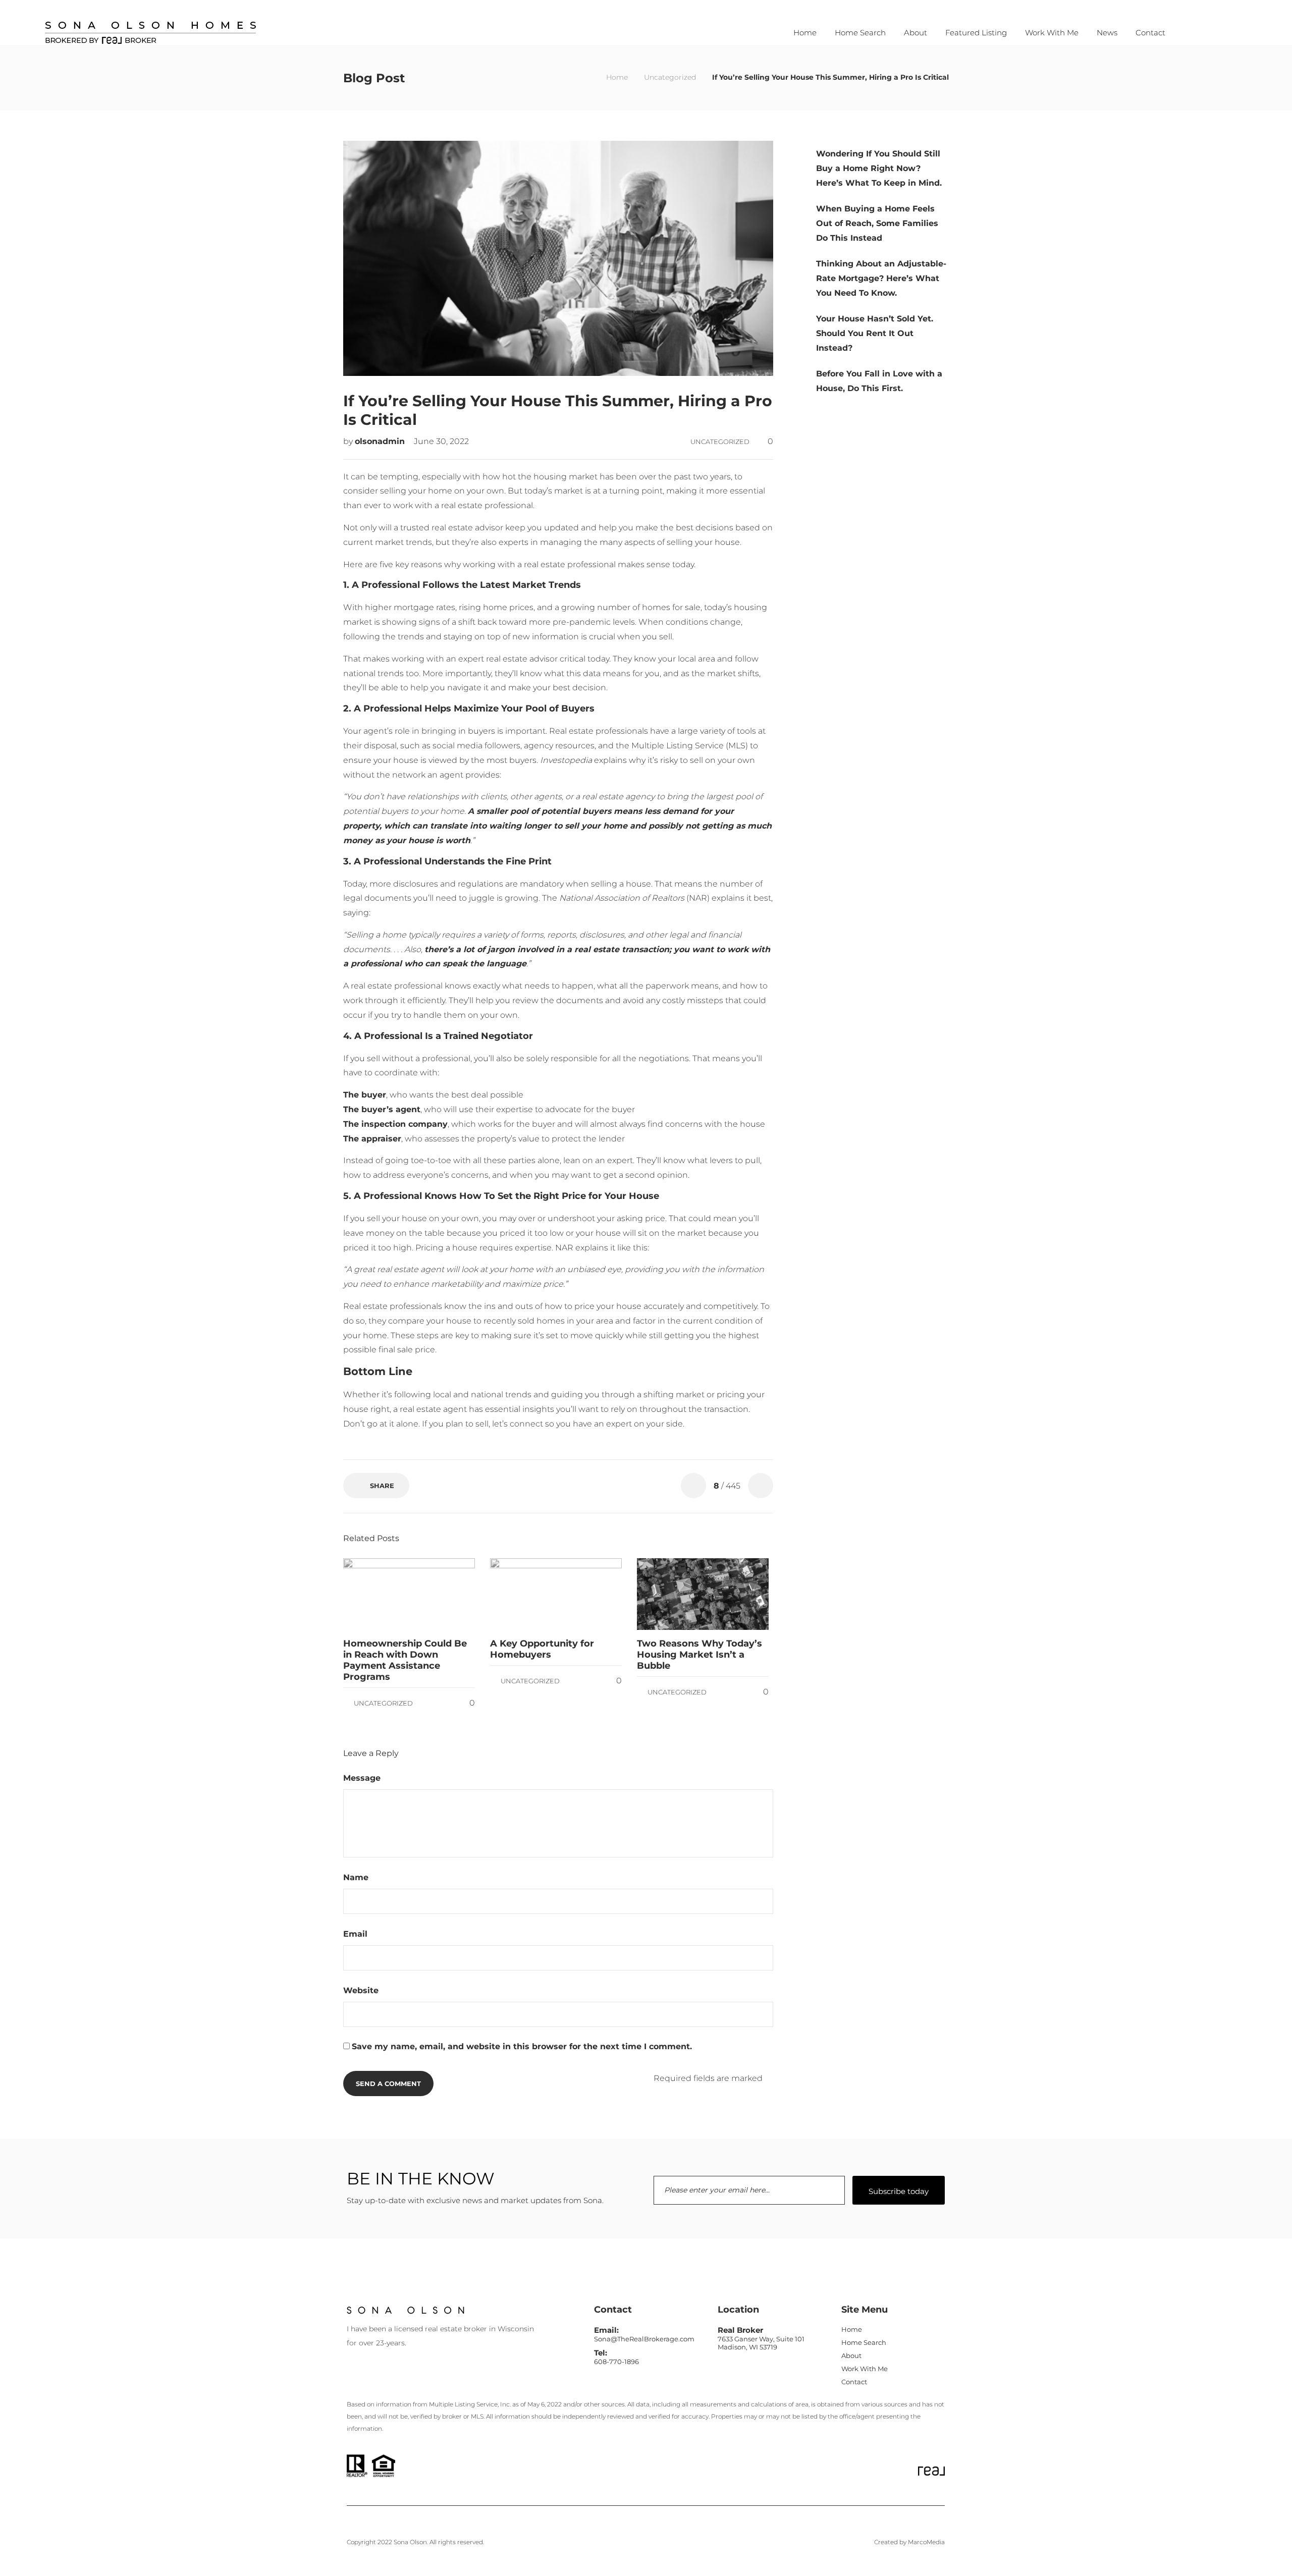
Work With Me (1052, 33)
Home (805, 33)
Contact (1150, 33)
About (916, 33)
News (1107, 33)
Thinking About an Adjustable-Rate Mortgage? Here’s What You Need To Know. (881, 278)
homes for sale (671, 607)
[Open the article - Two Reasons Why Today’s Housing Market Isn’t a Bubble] (670, 1594)
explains (610, 760)
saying (356, 913)
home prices (508, 607)
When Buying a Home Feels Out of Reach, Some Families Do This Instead (877, 223)
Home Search (860, 33)
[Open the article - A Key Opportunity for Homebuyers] (523, 1594)
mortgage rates (424, 607)
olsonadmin (381, 441)
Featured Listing (976, 33)
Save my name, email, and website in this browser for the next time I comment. (522, 2046)
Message (363, 1778)
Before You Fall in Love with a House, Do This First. (879, 381)
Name (357, 1877)
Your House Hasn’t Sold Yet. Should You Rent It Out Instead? (875, 333)
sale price (416, 1350)
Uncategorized (670, 77)
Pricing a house (446, 1248)
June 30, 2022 (441, 441)
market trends (403, 542)
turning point (636, 491)
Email (357, 1934)
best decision (579, 688)
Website (361, 1990)
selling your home (416, 491)
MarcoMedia (926, 2542)
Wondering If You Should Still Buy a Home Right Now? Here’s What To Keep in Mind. (879, 168)
